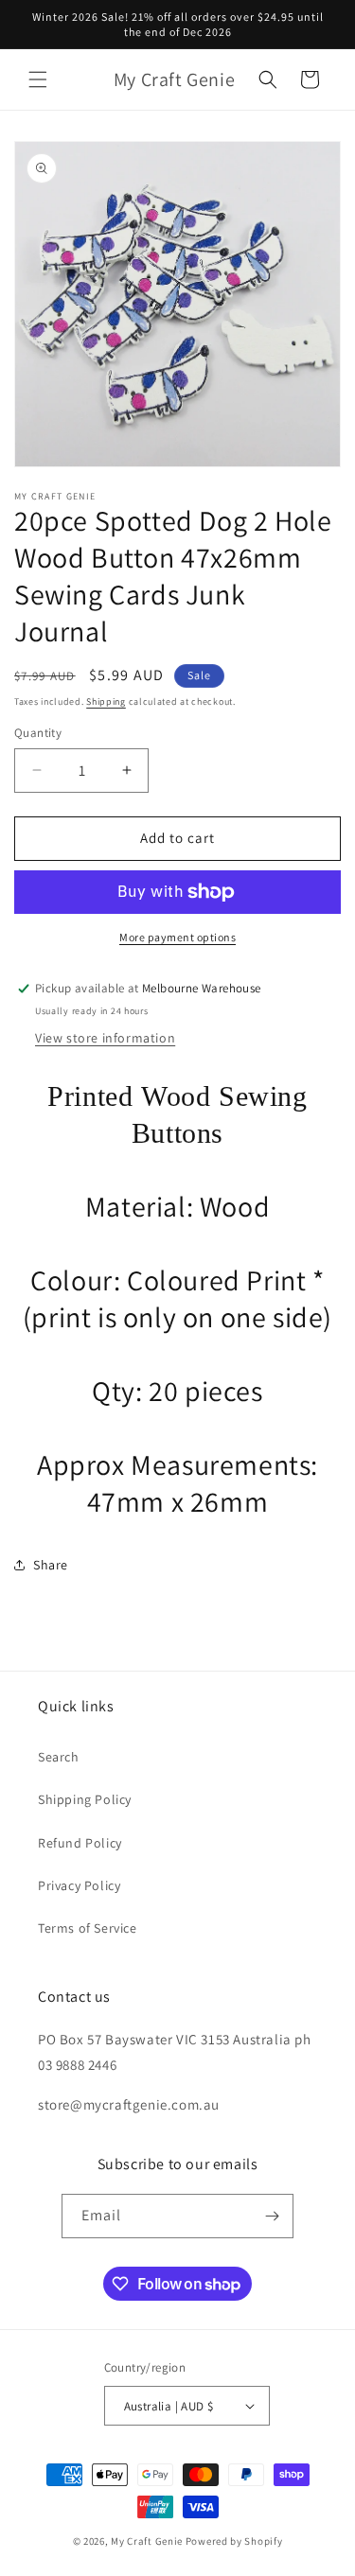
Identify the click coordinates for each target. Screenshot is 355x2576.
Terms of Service (88, 1928)
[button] (38, 79)
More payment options (177, 937)
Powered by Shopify (234, 2541)
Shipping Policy (85, 1799)
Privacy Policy (79, 1885)
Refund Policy (80, 1843)
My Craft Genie (147, 2541)
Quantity (38, 733)
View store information (105, 1038)
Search (59, 1757)
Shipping (106, 701)
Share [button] (51, 1565)
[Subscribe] (272, 2216)
